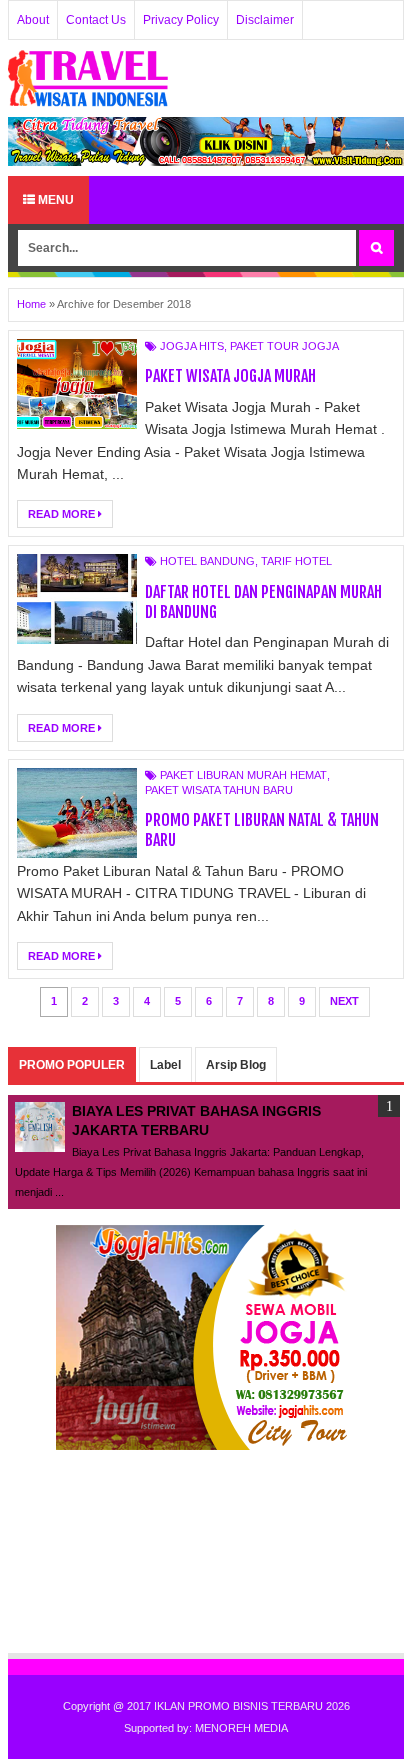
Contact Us (96, 20)
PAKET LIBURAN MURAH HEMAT (243, 775)
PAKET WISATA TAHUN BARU (219, 790)
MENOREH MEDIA (241, 1728)
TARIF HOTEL (296, 561)
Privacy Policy (181, 20)
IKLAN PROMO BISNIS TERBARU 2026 (252, 1706)
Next (344, 1001)
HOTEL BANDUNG (207, 561)
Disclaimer (265, 20)
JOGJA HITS (192, 346)
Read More (63, 514)
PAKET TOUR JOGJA (284, 346)
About (33, 20)
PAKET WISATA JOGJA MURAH (230, 376)
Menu (54, 200)
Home (31, 304)
